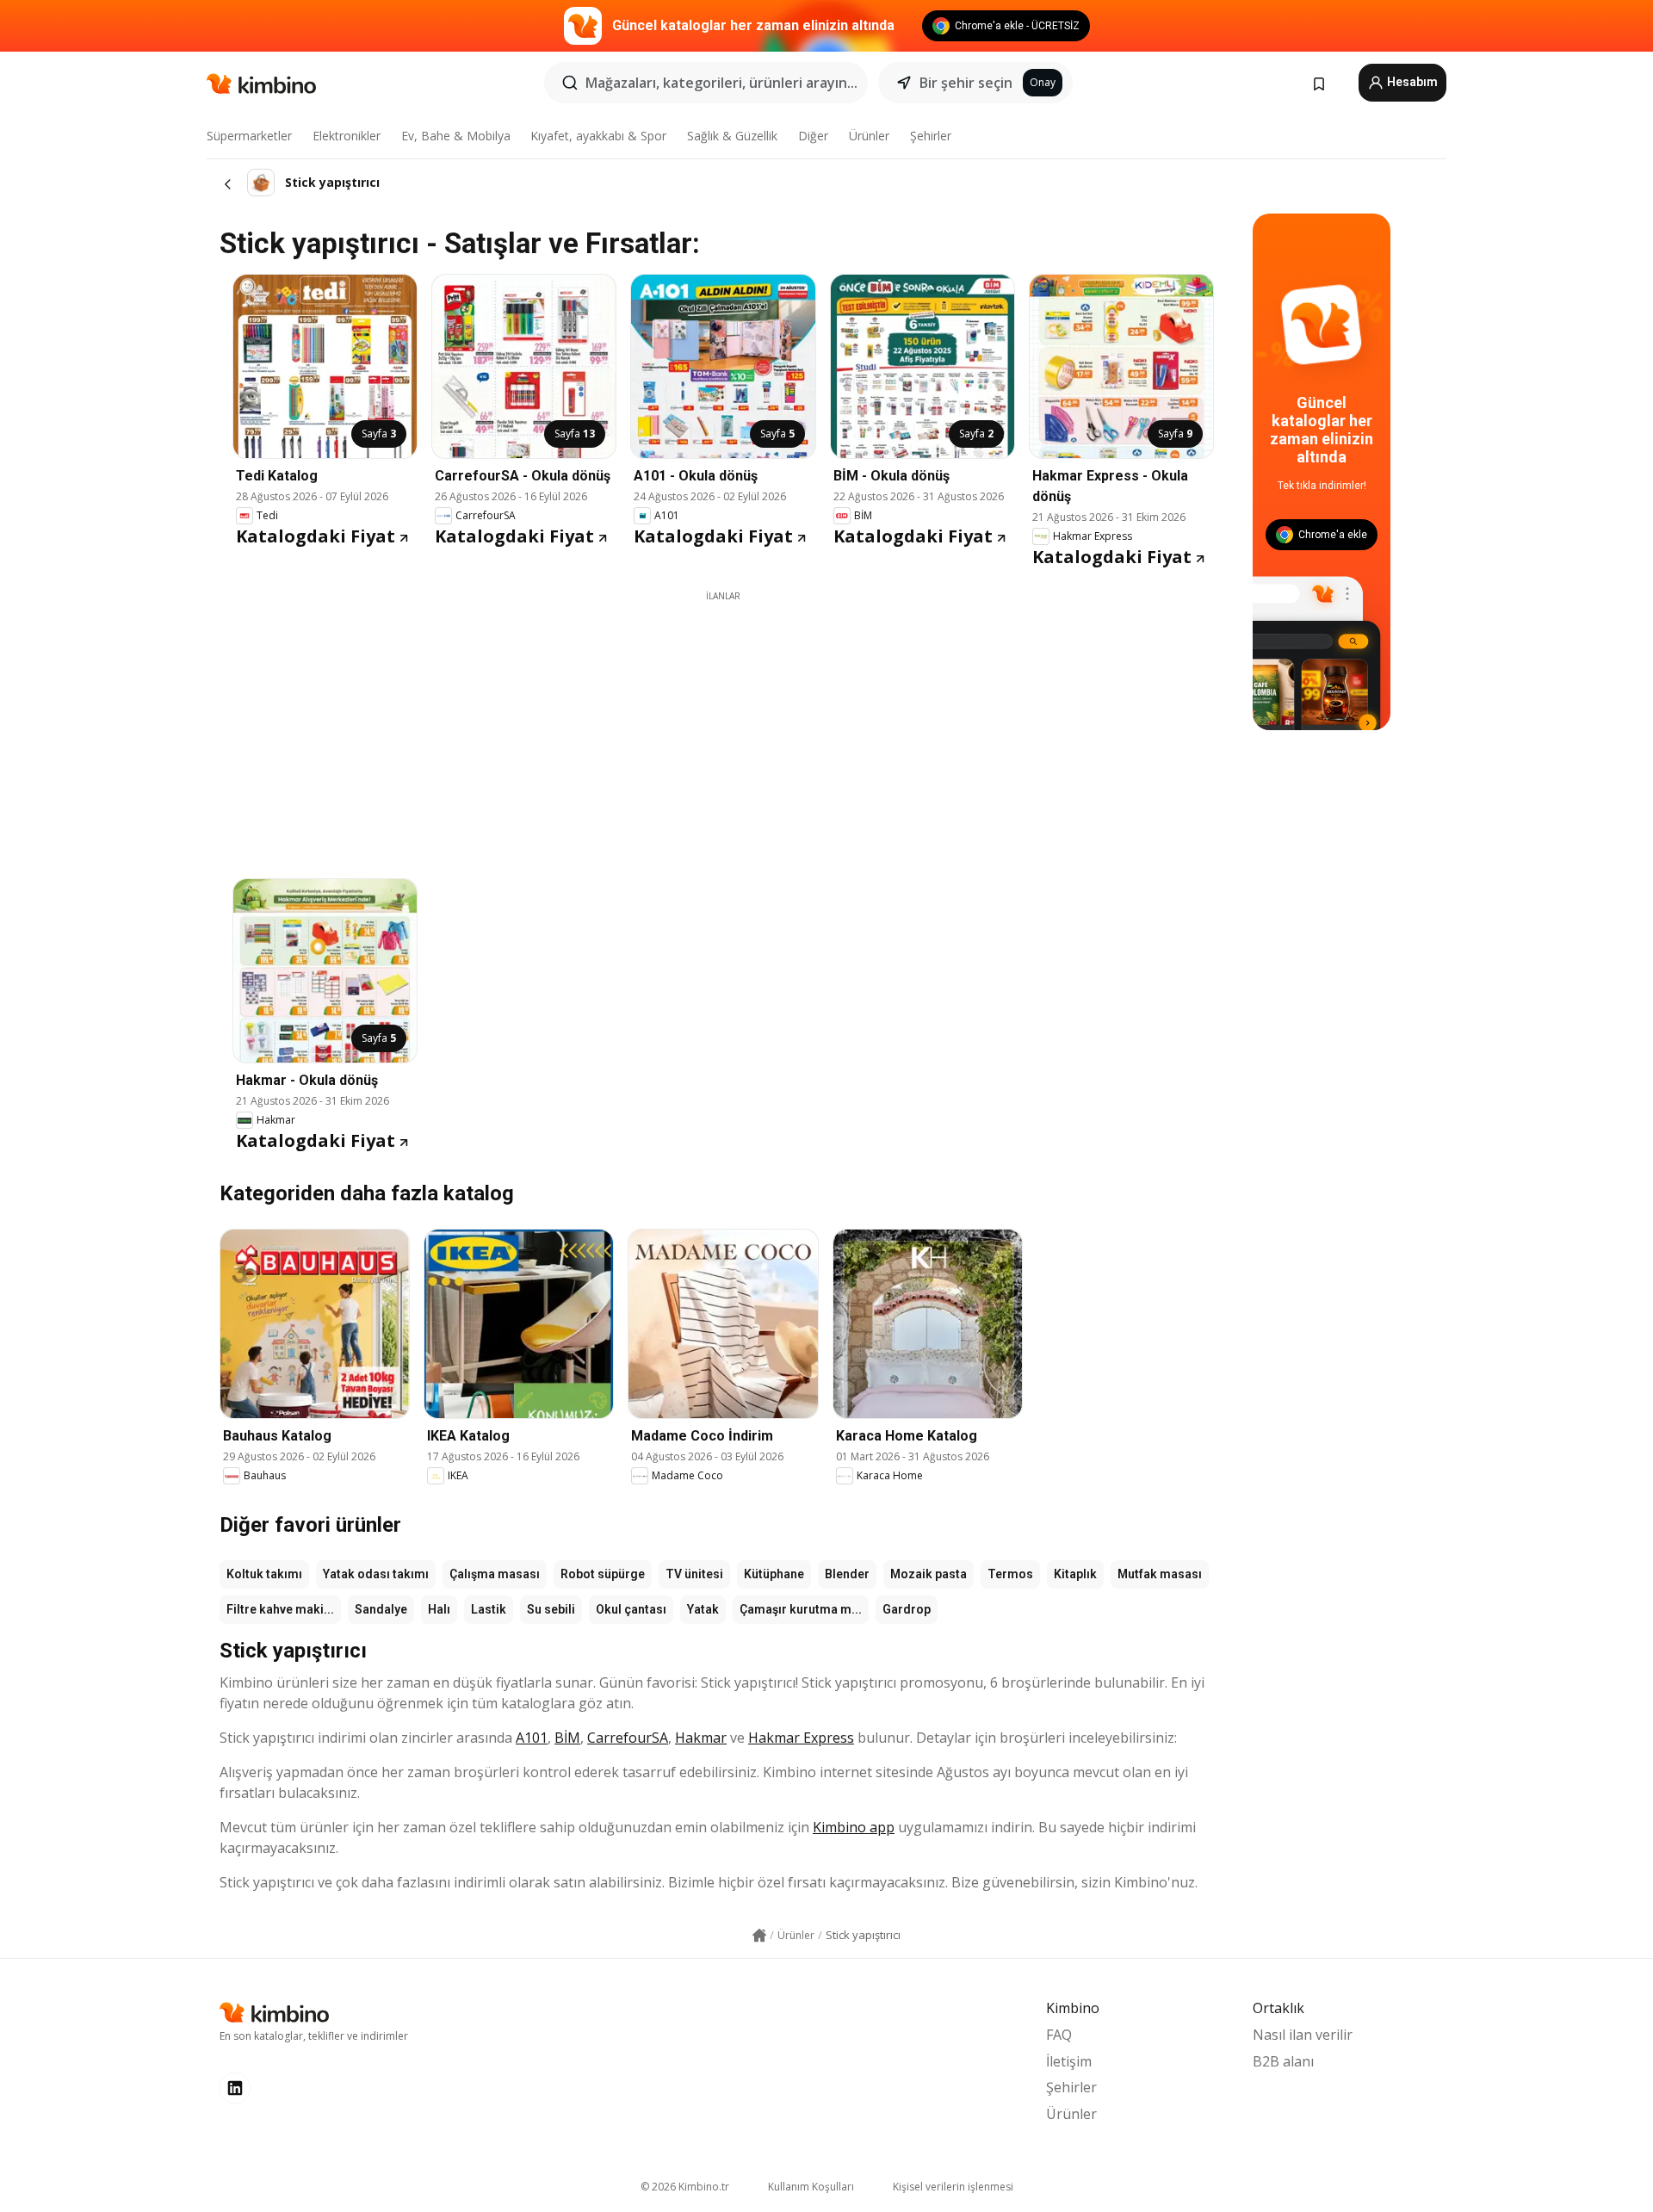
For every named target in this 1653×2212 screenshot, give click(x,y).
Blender (847, 1574)
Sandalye (381, 1609)
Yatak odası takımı (376, 1574)
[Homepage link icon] (759, 1936)
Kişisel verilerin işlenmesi (953, 2187)
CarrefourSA (628, 1738)
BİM (567, 1738)
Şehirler (931, 136)
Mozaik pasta (929, 1574)
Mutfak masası (1160, 1574)
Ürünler (869, 136)
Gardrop (907, 1609)
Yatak (703, 1609)
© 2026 (685, 2187)
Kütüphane (774, 1574)
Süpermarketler (249, 136)
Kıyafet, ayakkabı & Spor (598, 136)
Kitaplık (1075, 1574)
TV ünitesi (694, 1574)
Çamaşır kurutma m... (801, 1609)
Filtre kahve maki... (280, 1609)
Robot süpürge (603, 1574)
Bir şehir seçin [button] (966, 83)
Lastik (489, 1609)
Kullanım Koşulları (811, 2187)
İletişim (1069, 2061)
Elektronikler (347, 136)
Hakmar (701, 1738)
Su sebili (551, 1609)
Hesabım (1411, 82)
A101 (532, 1738)
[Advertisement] (723, 723)
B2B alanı (1283, 2061)
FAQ (1059, 2035)
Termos (1010, 1574)
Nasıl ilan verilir (1303, 2035)
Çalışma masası (495, 1574)
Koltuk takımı (264, 1574)
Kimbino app (854, 1827)
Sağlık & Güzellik (732, 136)
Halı (439, 1609)
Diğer (813, 136)
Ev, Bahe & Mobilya (456, 136)
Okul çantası (631, 1609)
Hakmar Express (801, 1738)
